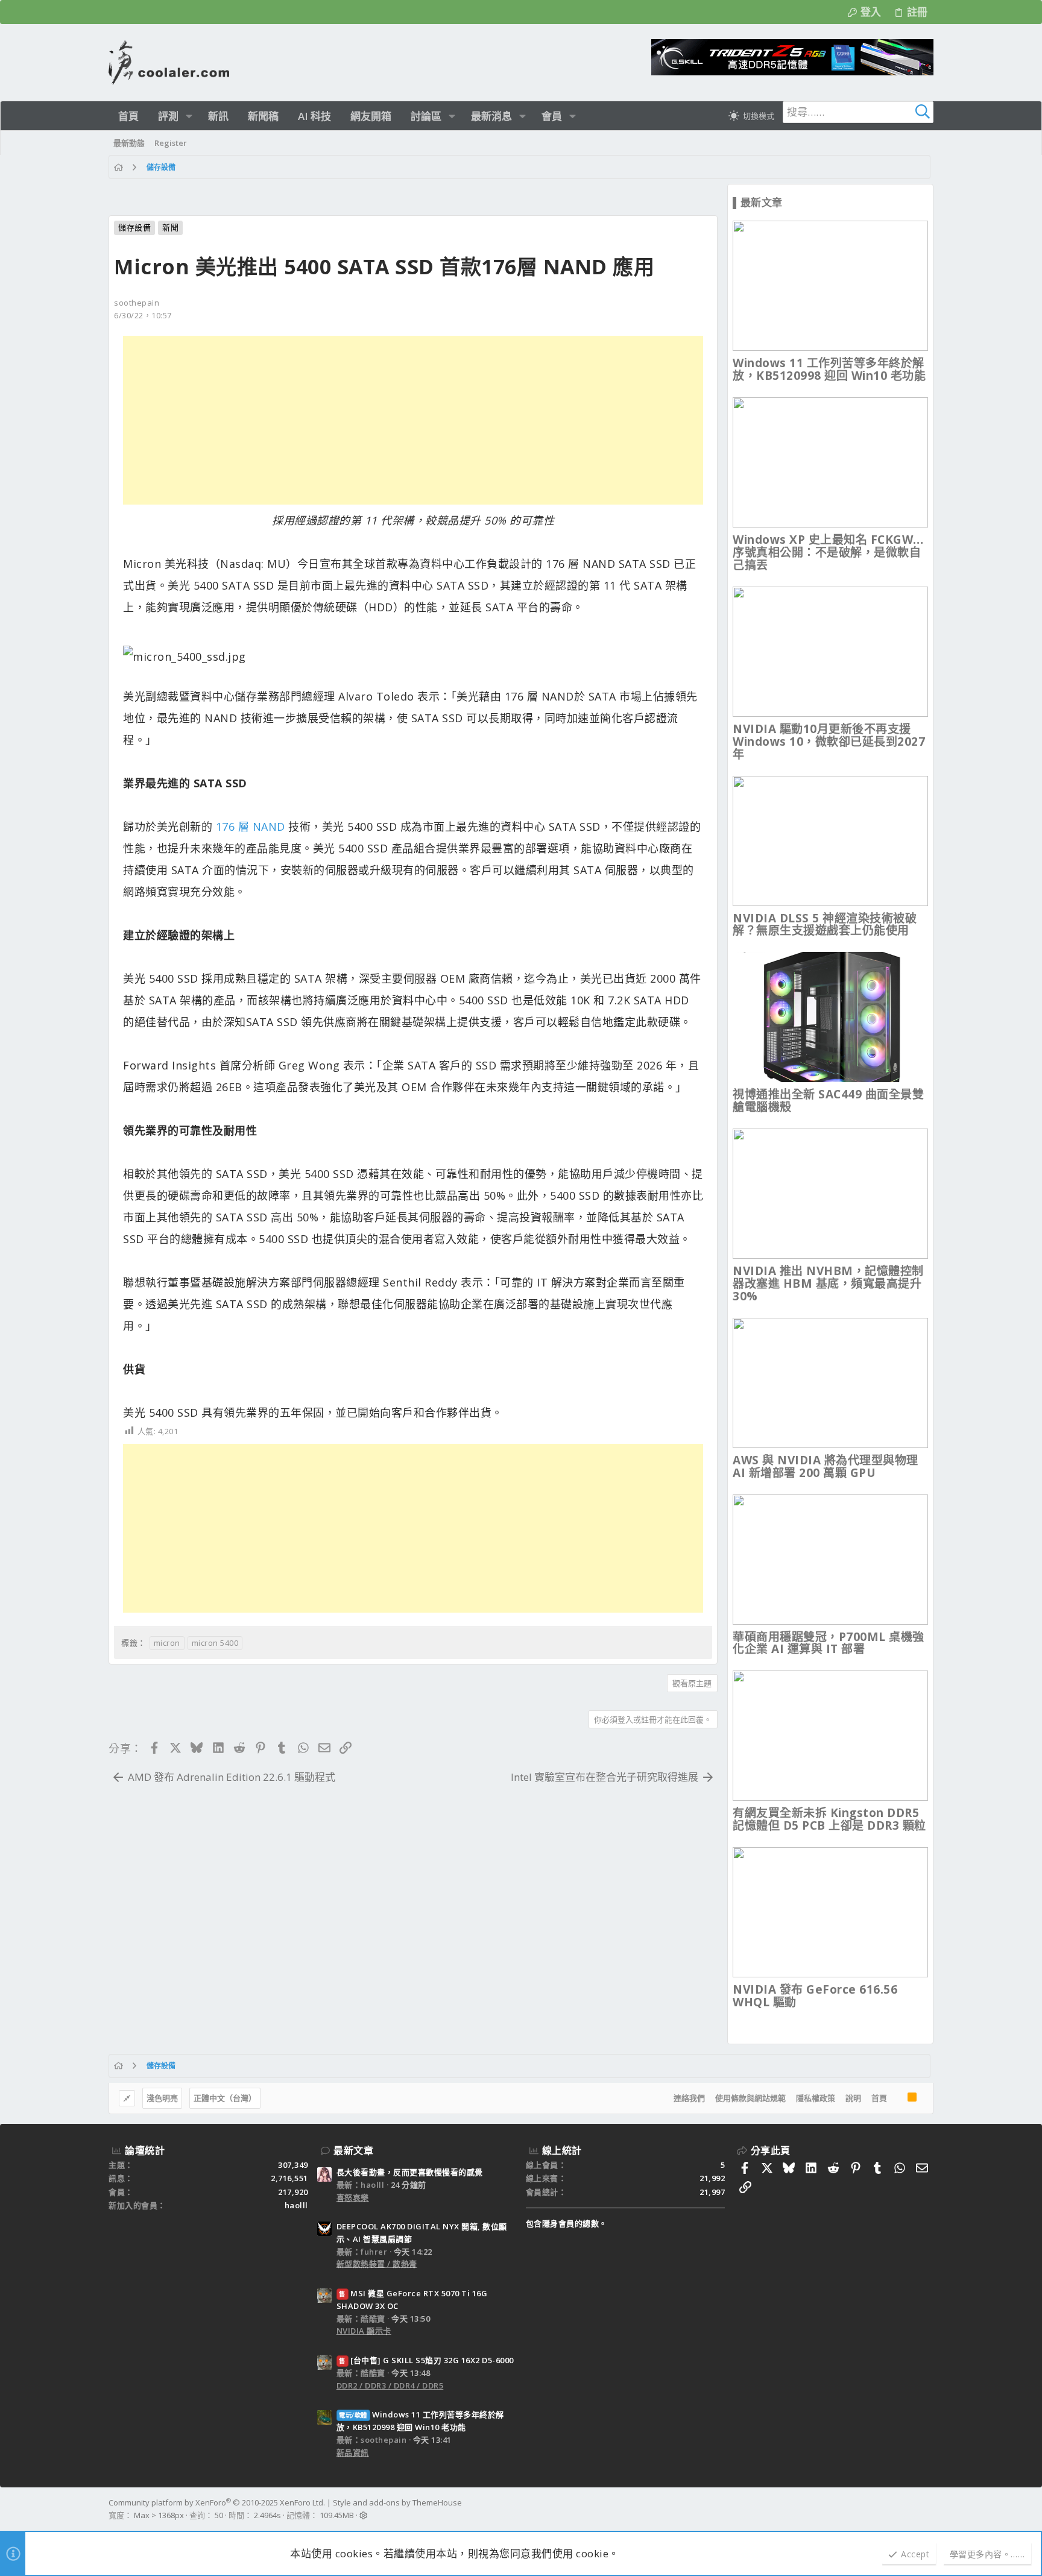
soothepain (137, 303)
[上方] (897, 2099)
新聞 (170, 227)
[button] (189, 116)
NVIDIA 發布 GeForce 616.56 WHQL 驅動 (815, 1996)
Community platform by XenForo (217, 2502)
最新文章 (353, 2150)
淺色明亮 (162, 2098)
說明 (853, 2098)
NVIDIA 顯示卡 (364, 2331)
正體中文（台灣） (225, 2098)
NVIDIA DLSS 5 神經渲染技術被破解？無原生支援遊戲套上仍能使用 (825, 924)
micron (167, 1643)
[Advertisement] (413, 420)
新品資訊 (353, 2452)
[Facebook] (928, 2509)
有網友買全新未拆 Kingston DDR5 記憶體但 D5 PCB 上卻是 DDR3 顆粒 (829, 1819)
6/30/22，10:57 (143, 315)
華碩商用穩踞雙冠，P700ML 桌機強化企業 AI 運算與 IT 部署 (829, 1643)
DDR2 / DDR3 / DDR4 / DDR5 (390, 2385)
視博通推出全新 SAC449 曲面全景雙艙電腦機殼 (828, 1101)
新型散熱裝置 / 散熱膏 (377, 2264)
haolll (296, 2205)
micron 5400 (215, 1643)
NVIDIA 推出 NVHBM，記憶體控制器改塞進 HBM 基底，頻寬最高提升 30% (828, 1283)
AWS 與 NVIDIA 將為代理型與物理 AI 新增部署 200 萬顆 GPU (826, 1466)
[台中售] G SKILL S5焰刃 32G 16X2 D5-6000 (426, 2360)
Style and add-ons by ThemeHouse (397, 2502)
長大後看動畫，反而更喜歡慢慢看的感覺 (410, 2172)
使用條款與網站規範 (750, 2098)
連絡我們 (689, 2098)
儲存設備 (134, 227)
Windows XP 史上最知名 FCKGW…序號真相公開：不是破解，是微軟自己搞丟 (828, 552)
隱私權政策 (816, 2098)
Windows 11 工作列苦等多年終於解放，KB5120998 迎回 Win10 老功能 (829, 369)
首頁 (879, 2098)
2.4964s (267, 2515)
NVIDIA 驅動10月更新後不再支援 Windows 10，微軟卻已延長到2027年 (829, 742)
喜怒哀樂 (353, 2197)
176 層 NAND (251, 827)
